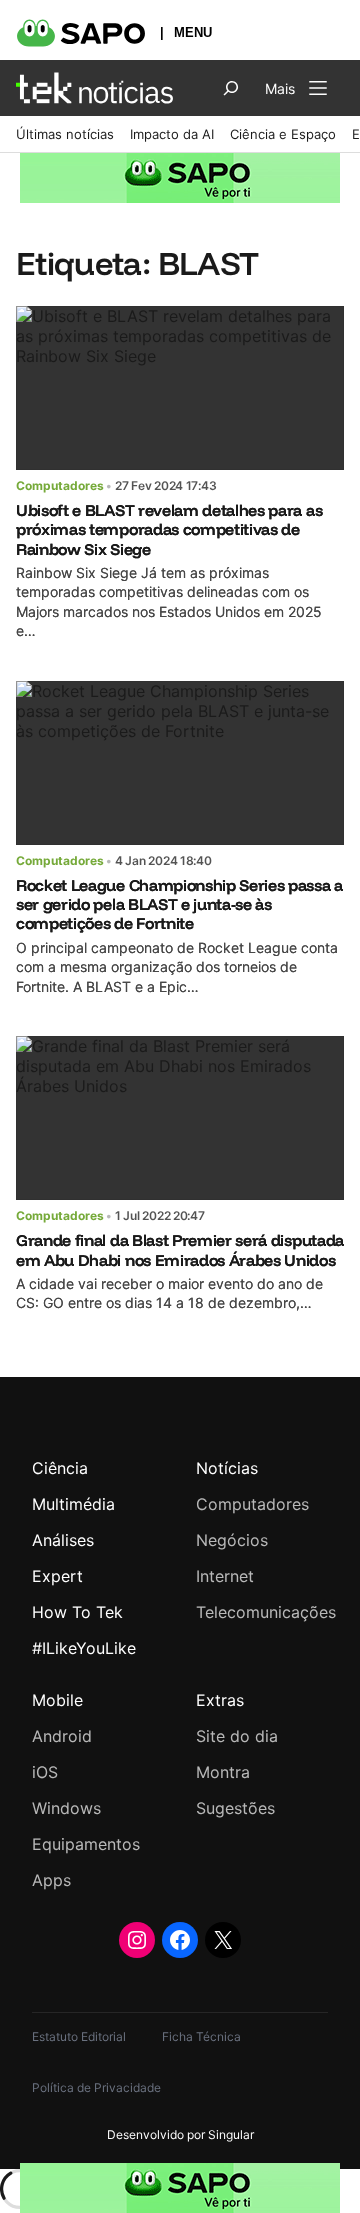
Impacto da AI (172, 134)
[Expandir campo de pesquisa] (231, 88)
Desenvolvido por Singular (180, 2134)
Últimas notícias (65, 134)
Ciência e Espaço (283, 134)
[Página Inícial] (94, 88)
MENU (193, 32)
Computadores (60, 485)
